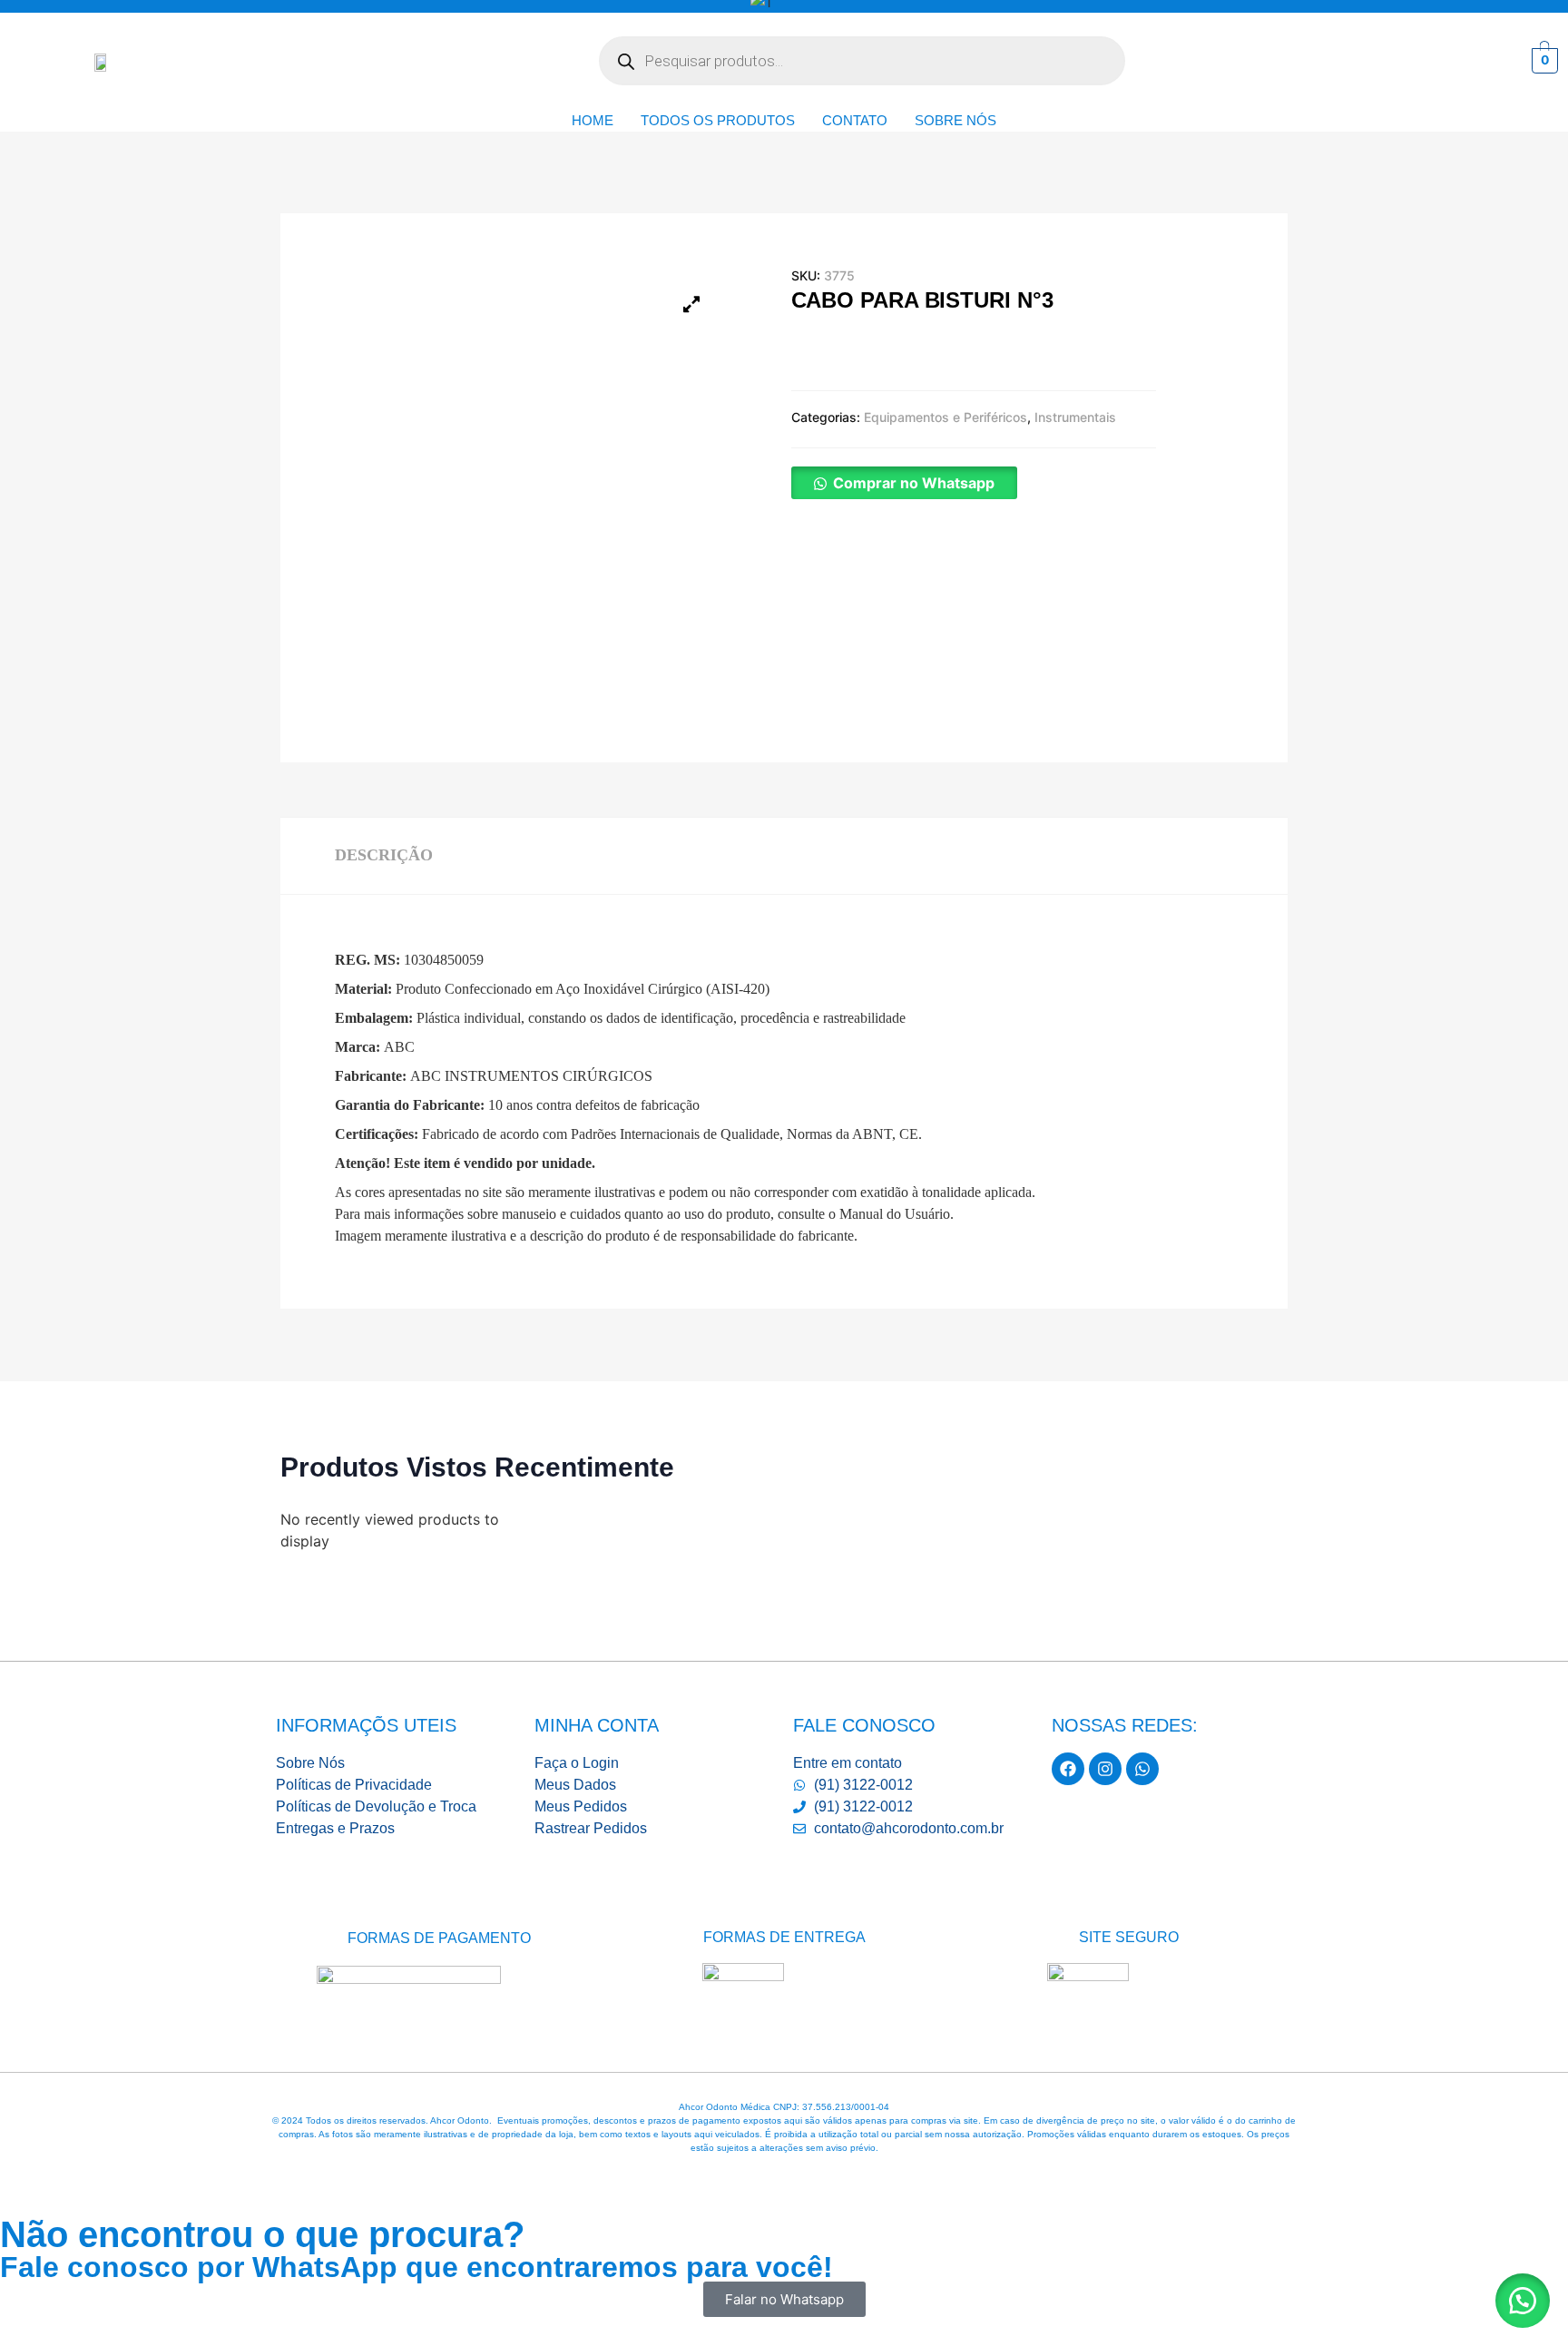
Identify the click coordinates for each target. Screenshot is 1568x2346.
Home (593, 120)
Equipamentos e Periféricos (946, 417)
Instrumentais (1075, 417)
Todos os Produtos (718, 120)
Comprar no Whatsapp (914, 483)
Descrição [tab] (384, 855)
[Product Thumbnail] (691, 304)
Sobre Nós (955, 120)
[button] (904, 483)
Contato (855, 120)
